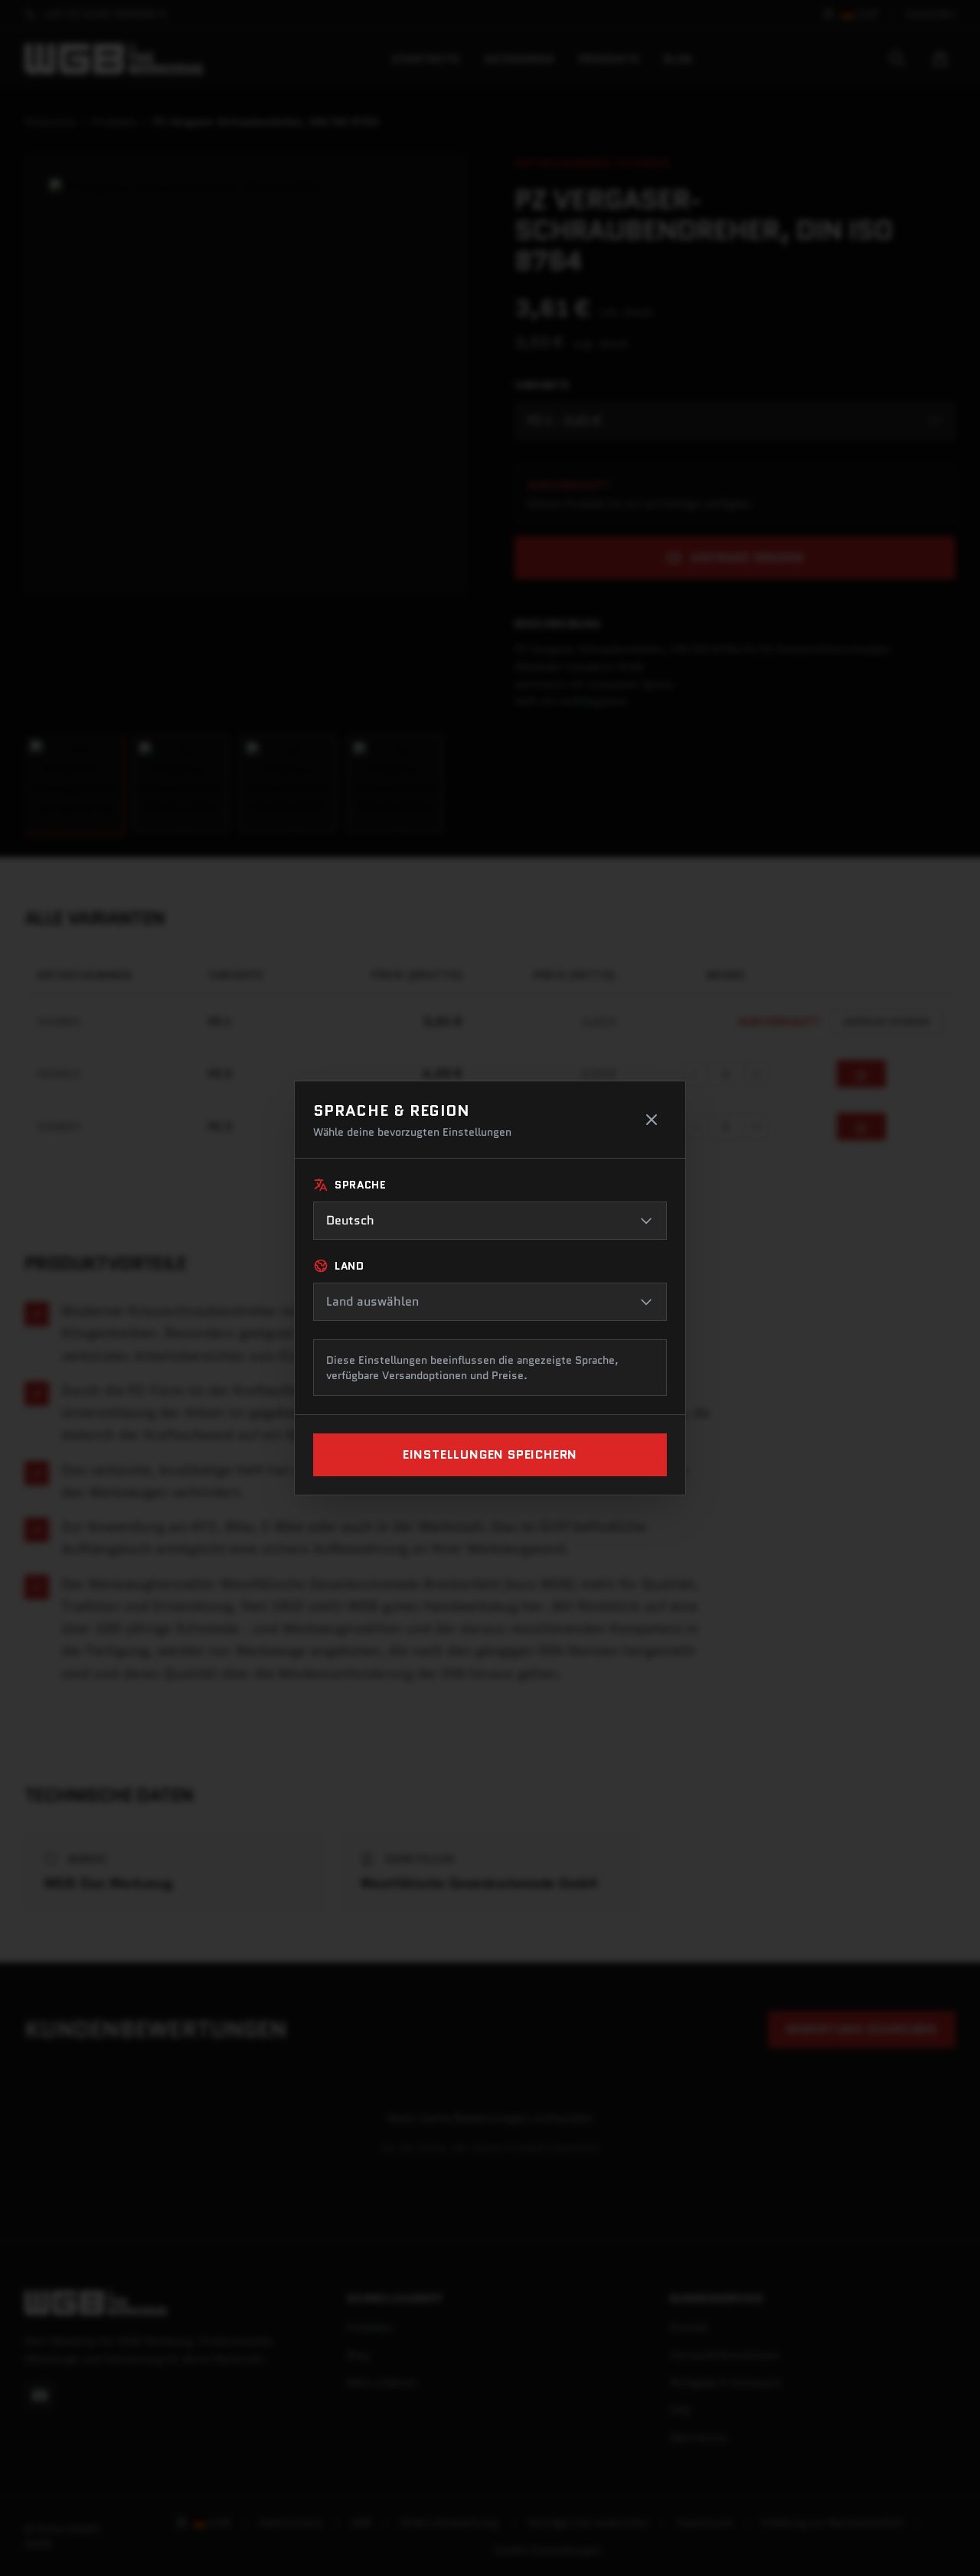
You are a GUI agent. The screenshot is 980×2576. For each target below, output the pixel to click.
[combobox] (490, 1221)
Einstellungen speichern (490, 1454)
